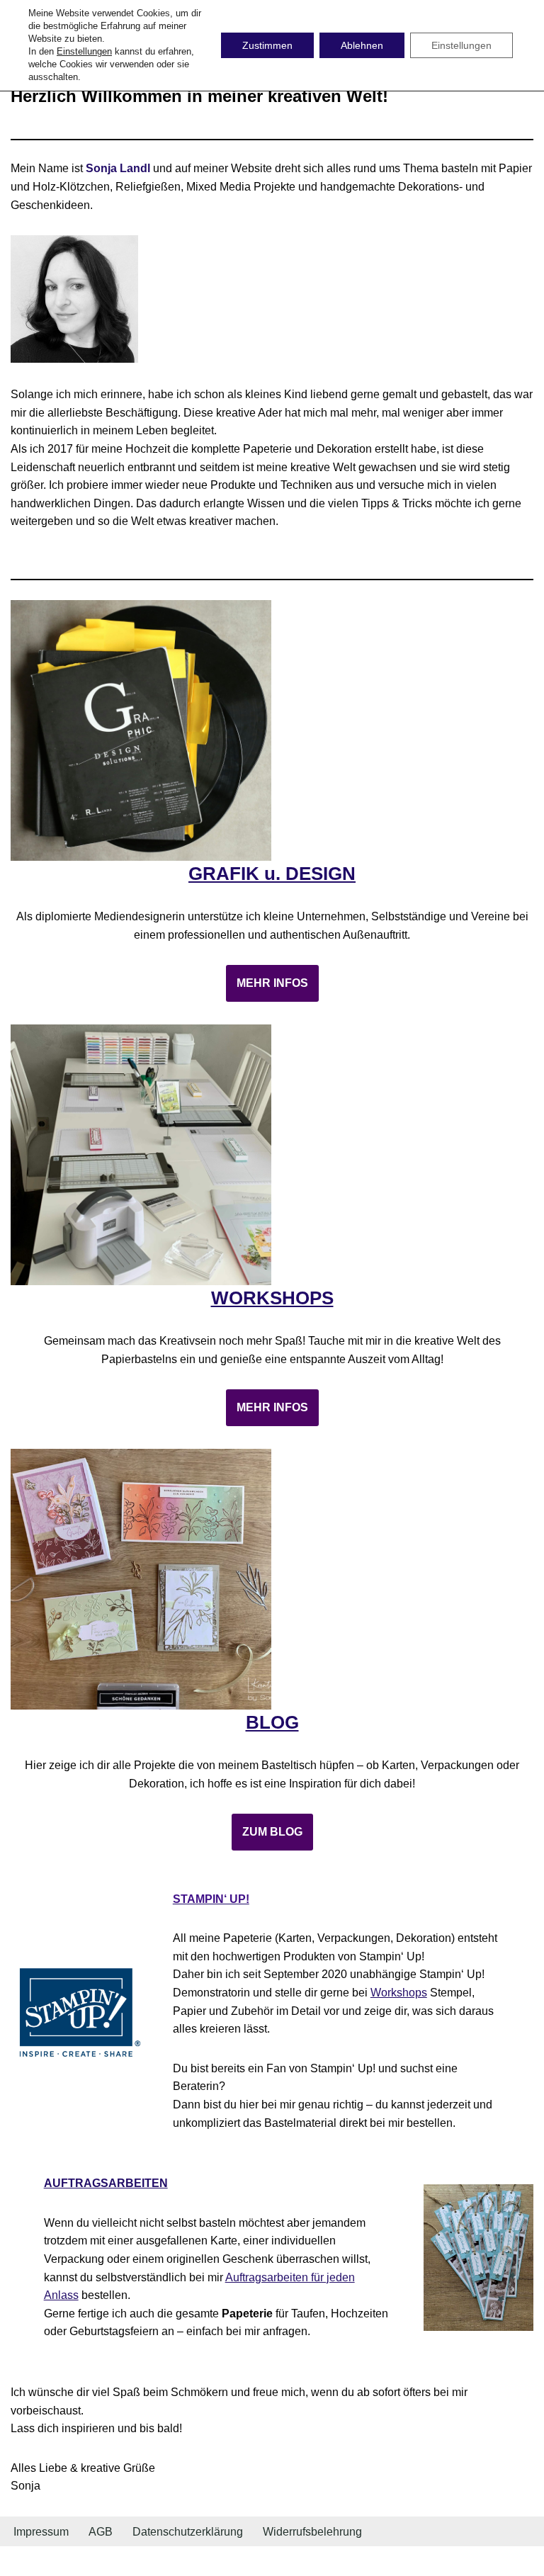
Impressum (41, 2532)
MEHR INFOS (272, 983)
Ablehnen (362, 45)
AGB (101, 2532)
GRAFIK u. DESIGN (272, 874)
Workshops (399, 1993)
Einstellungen (84, 51)
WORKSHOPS (272, 1298)
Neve (200, 2561)
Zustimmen (267, 45)
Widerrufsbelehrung (312, 2532)
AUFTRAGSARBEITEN (106, 2183)
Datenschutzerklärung (188, 2532)
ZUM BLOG (272, 1832)
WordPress (329, 2561)
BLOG (272, 1722)
